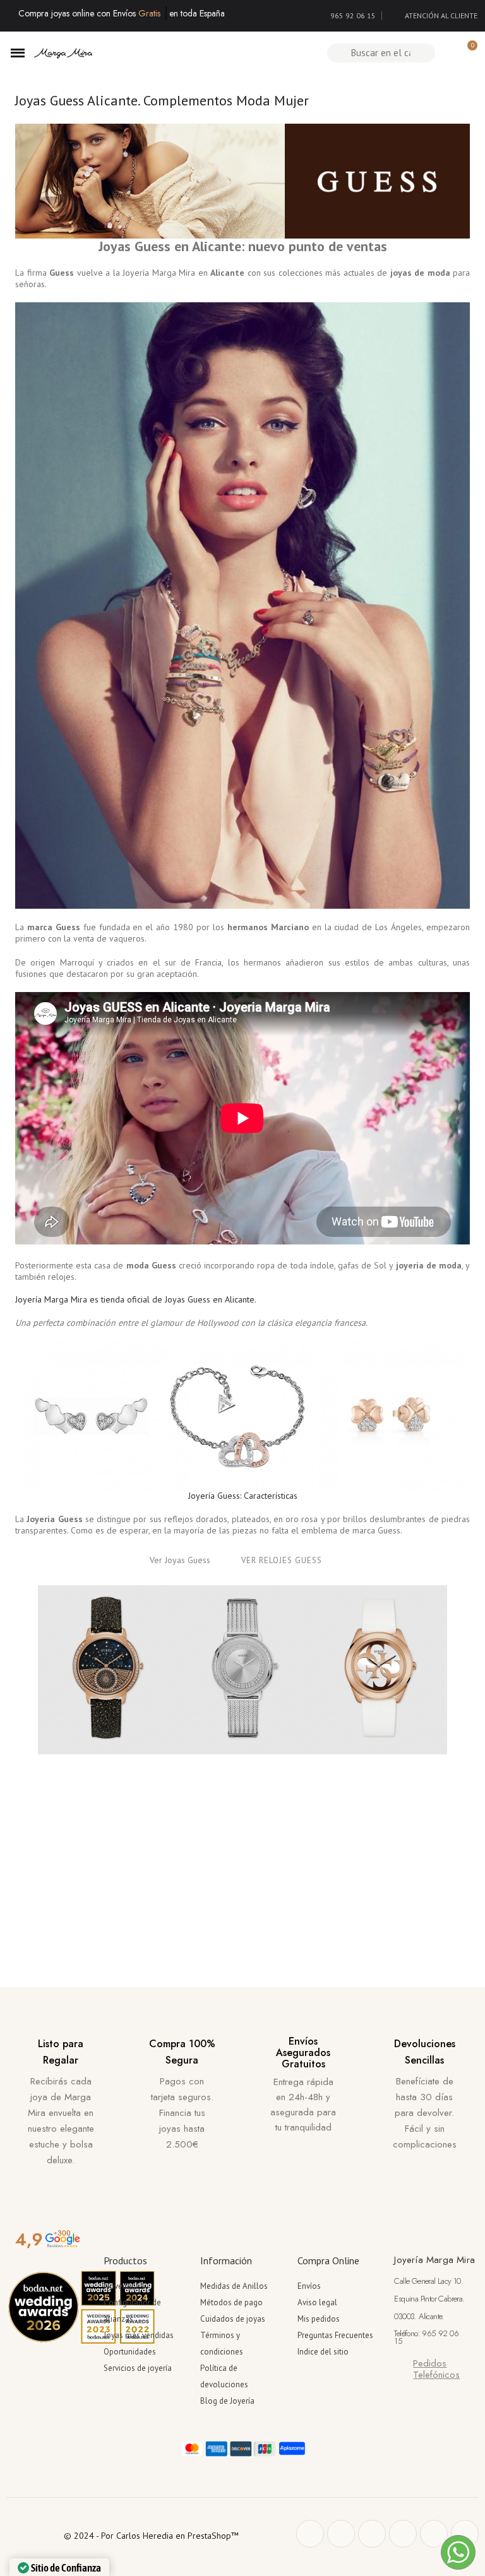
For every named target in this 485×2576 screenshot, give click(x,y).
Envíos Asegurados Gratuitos (303, 2052)
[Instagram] (403, 2534)
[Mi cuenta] (446, 53)
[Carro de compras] (467, 53)
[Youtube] (434, 2534)
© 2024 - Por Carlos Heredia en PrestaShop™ (151, 2536)
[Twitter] (341, 2534)
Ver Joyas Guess (180, 1560)
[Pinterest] (372, 2534)
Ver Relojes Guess (282, 1560)
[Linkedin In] (465, 2534)
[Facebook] (310, 2534)
